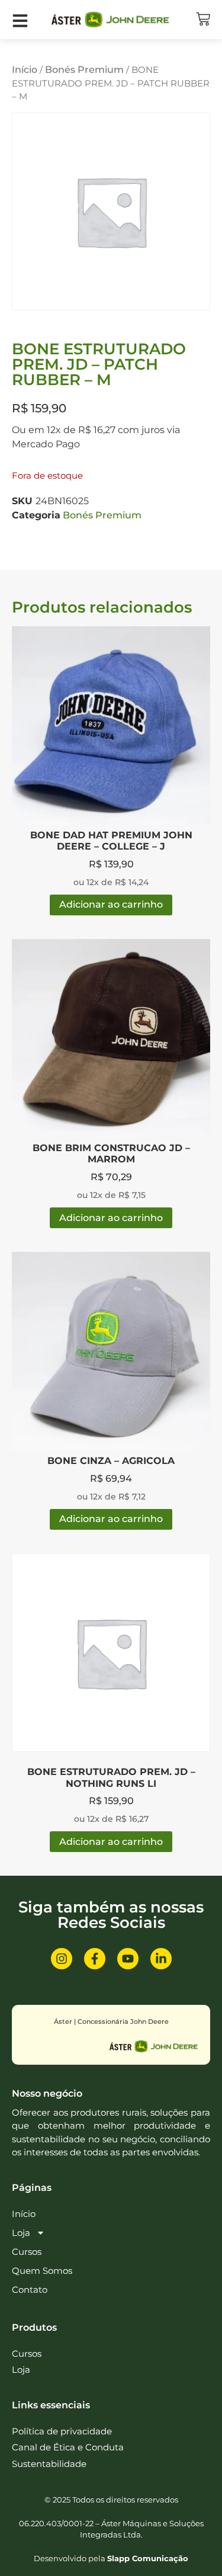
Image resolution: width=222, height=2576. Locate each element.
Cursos (27, 2252)
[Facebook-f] (95, 1959)
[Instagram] (62, 1959)
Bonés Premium (84, 70)
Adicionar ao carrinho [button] (111, 904)
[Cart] (203, 19)
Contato (30, 2290)
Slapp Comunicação (148, 2558)
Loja (21, 2233)
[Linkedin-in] (161, 1959)
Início (25, 70)
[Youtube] (128, 1959)
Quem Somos (42, 2271)
